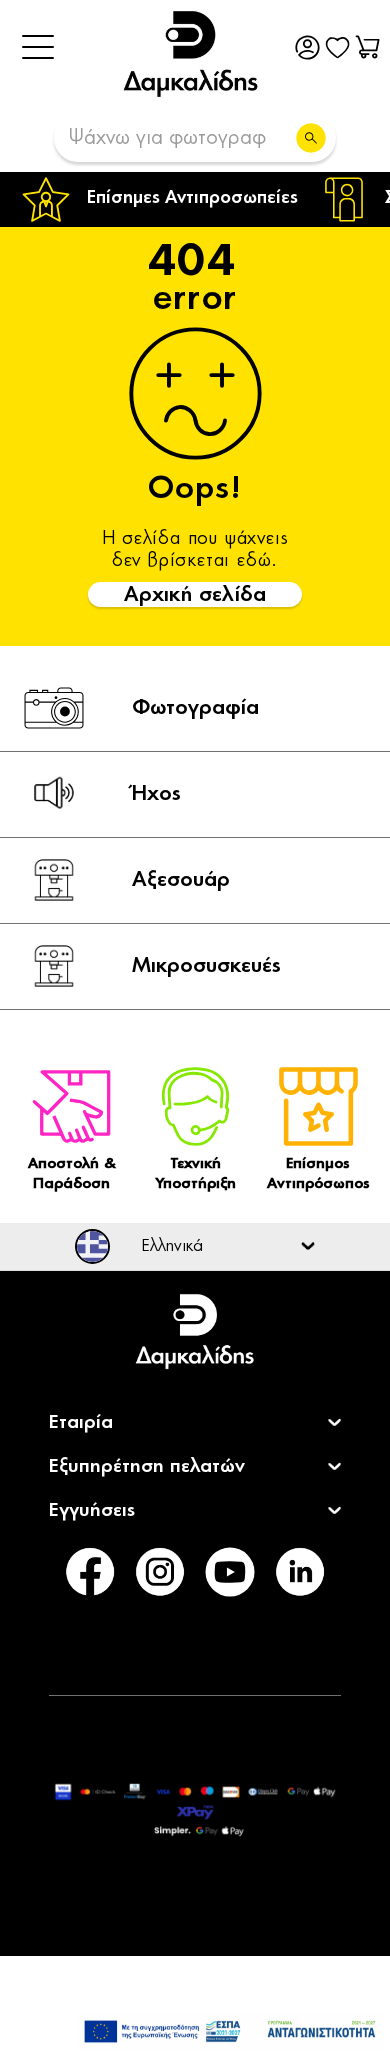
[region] (195, 199)
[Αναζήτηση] (311, 138)
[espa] (230, 2031)
